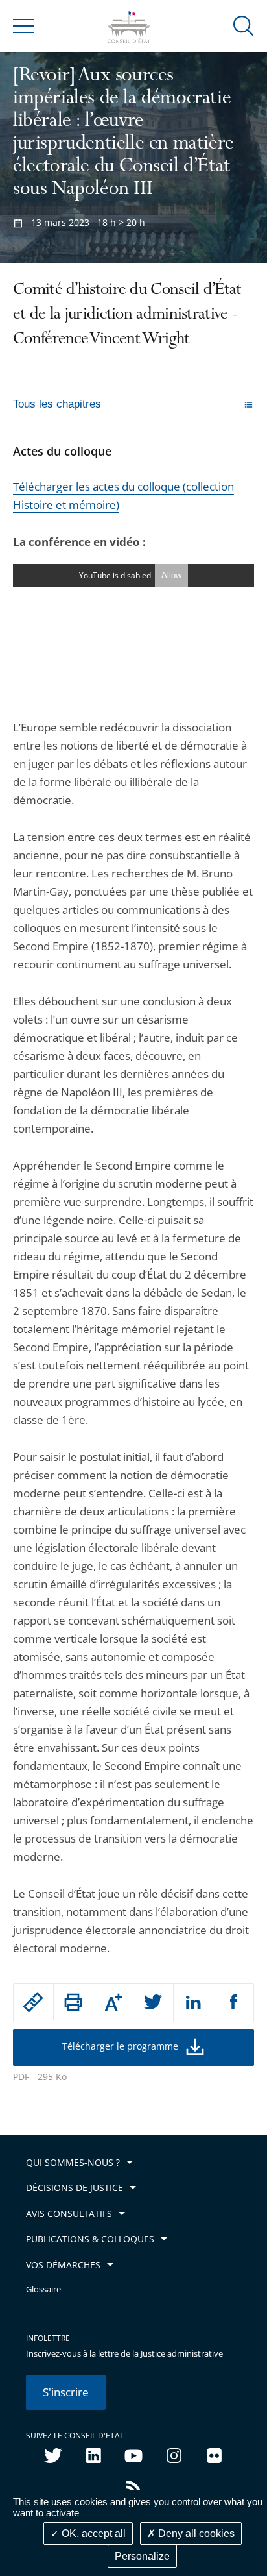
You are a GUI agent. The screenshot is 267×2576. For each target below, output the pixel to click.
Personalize (142, 2556)
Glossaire (43, 2289)
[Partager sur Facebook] (233, 2003)
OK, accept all (92, 2533)
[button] (244, 25)
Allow (171, 575)
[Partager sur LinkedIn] (193, 2003)
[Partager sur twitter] (153, 2003)
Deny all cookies (195, 2533)
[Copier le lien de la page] (33, 2002)
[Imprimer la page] (74, 2002)
